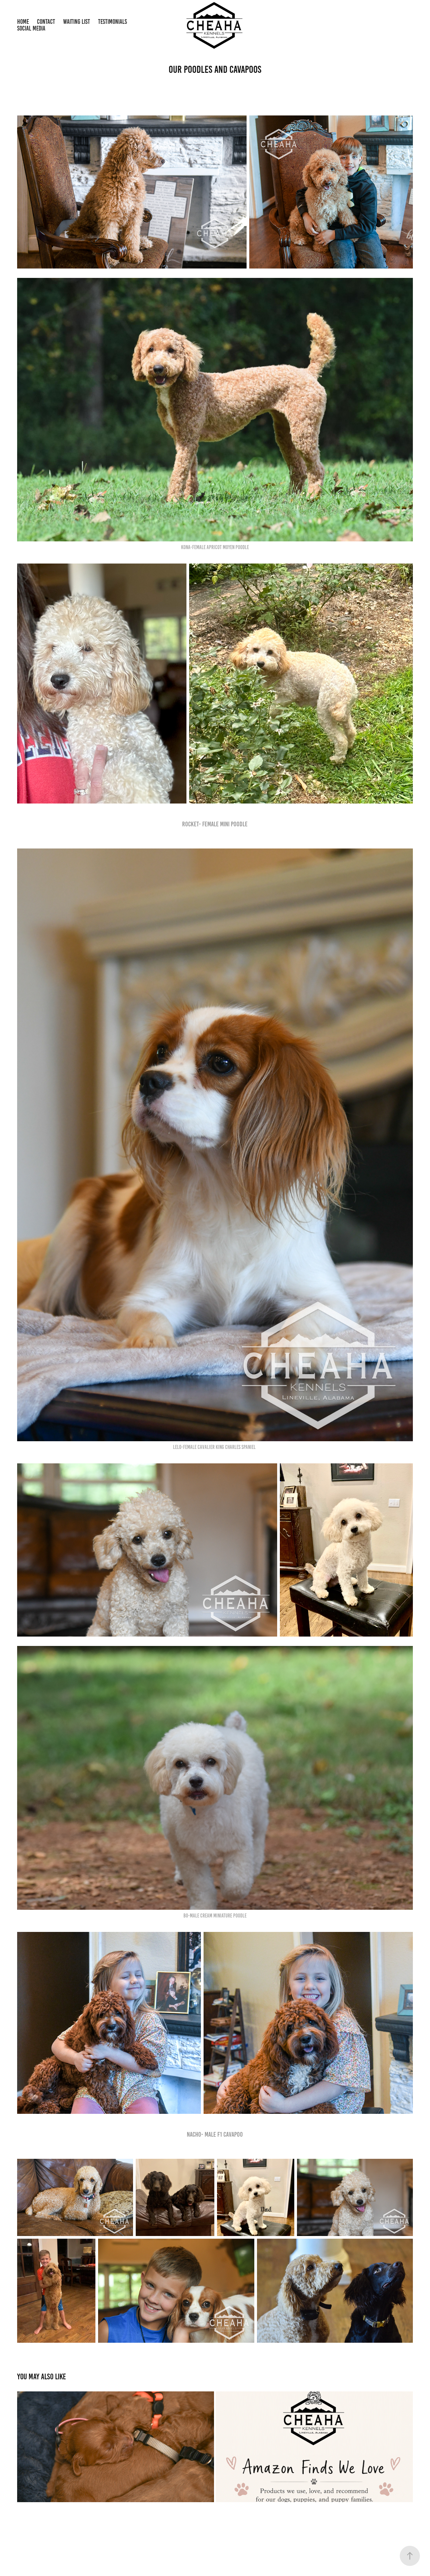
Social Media (31, 28)
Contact (46, 22)
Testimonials (113, 22)
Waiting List (77, 22)
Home (23, 22)
